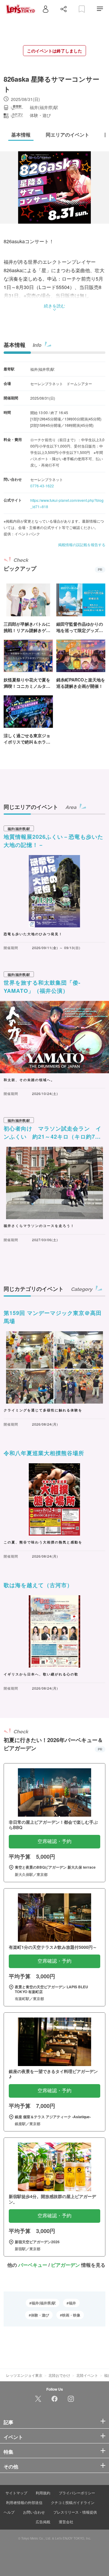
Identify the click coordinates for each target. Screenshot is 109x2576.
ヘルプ (9, 2512)
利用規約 (43, 2493)
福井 (72, 2303)
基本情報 (15, 345)
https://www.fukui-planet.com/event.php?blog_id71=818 (67, 503)
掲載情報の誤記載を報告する (82, 544)
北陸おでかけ (59, 2375)
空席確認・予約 (54, 1841)
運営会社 (66, 2522)
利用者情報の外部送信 (24, 2502)
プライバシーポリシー (77, 2493)
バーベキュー (33, 2265)
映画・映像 (71, 2315)
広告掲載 (43, 2522)
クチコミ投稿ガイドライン (73, 2502)
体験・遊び (40, 2315)
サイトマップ (16, 2493)
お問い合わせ (34, 2512)
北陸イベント (87, 2375)
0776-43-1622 (42, 486)
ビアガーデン (65, 2265)
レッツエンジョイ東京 (24, 2375)
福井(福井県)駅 (44, 2303)
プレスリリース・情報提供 (75, 2512)
